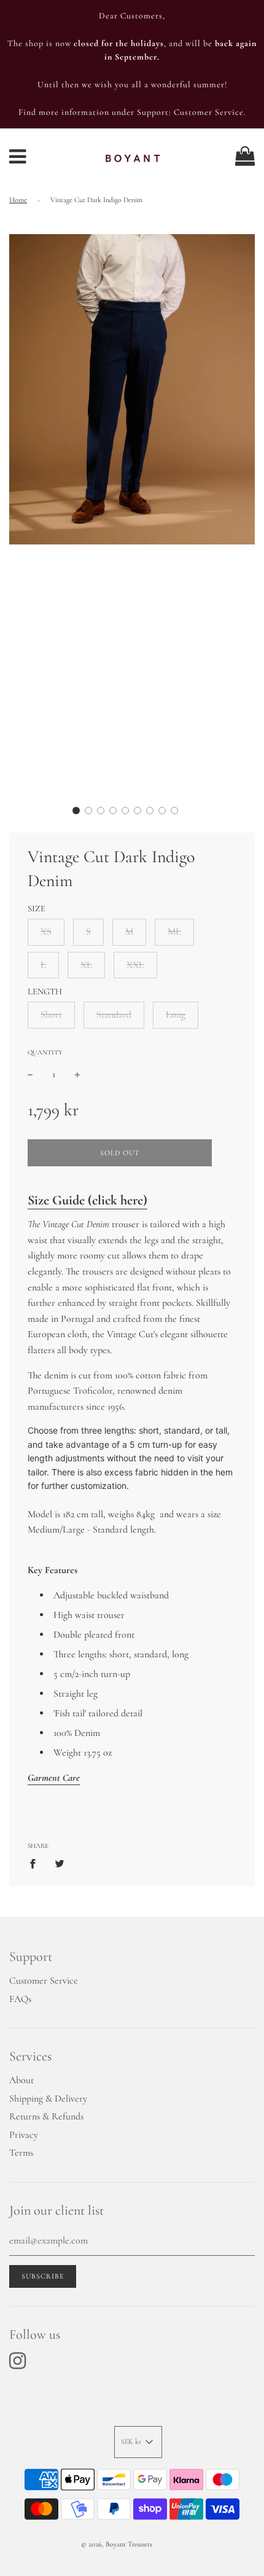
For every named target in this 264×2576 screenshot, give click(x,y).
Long (176, 1015)
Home (18, 200)
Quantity (45, 1052)
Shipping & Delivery (48, 2099)
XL (86, 965)
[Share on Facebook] (36, 1864)
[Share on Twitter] (60, 1864)
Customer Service (44, 1981)
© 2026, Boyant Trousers (117, 2544)
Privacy (24, 2135)
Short (51, 1015)
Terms (21, 2153)
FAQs (20, 1999)
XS (46, 932)
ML (174, 932)
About (21, 2080)
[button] (76, 811)
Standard (114, 1015)
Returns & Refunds (46, 2116)
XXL (135, 965)
